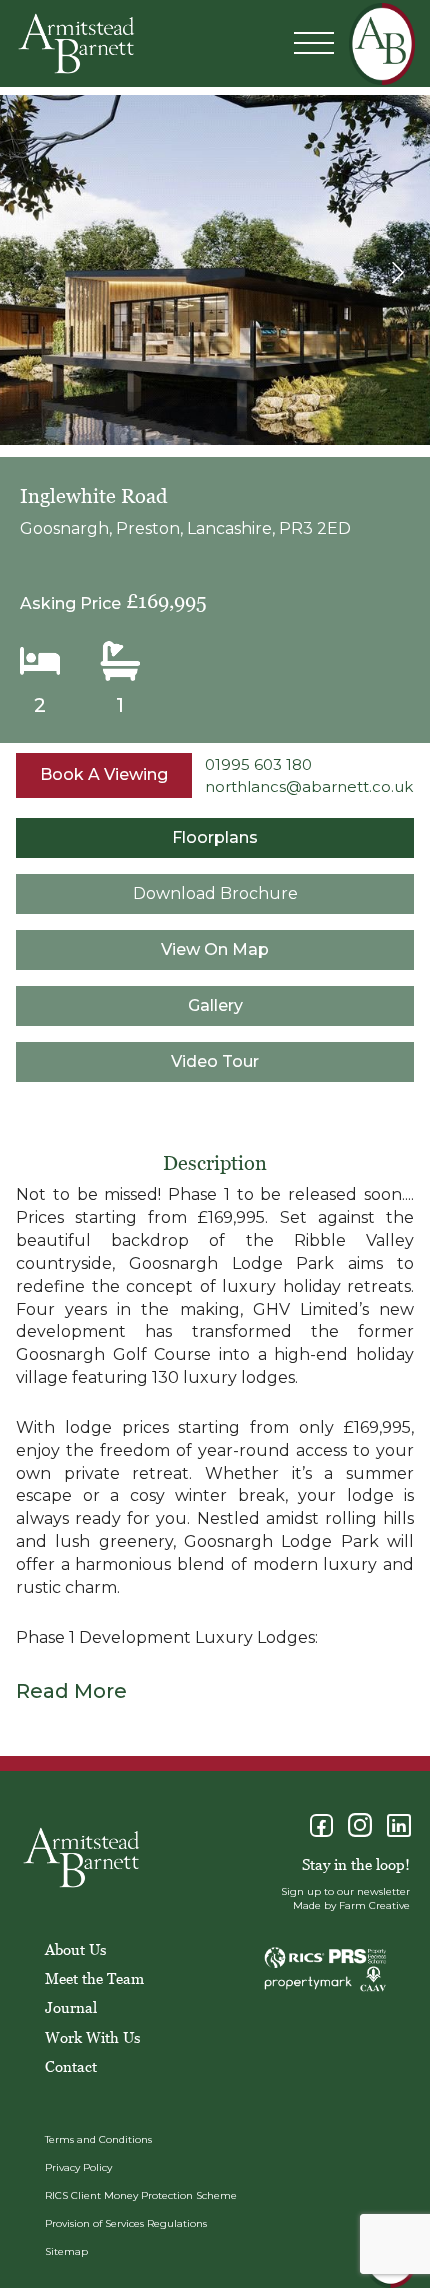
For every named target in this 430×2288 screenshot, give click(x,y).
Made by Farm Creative (351, 1905)
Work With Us (92, 2037)
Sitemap (66, 2251)
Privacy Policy (78, 2167)
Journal (71, 2007)
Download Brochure (215, 893)
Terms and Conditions (98, 2139)
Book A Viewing (104, 774)
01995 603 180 (258, 764)
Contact (71, 2066)
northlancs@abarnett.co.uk (309, 786)
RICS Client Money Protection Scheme (141, 2195)
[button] (397, 273)
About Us (75, 1949)
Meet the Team (94, 1978)
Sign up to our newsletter (345, 1891)
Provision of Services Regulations (126, 2223)
